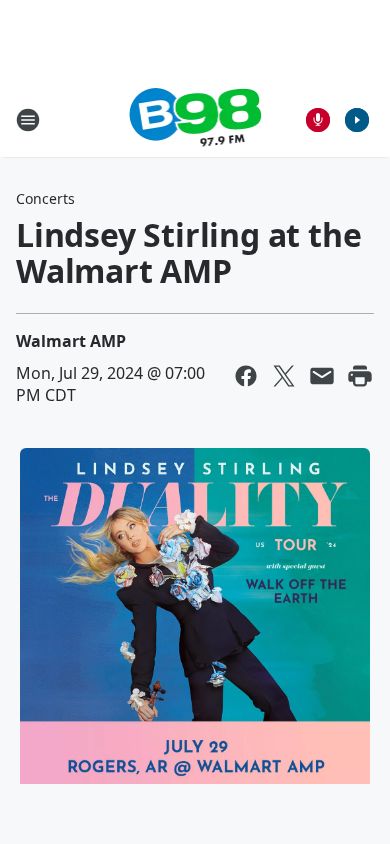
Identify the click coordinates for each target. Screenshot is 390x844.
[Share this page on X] (284, 376)
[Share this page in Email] (322, 376)
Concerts (45, 198)
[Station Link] (195, 119)
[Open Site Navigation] (28, 120)
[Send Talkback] (318, 120)
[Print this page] (360, 376)
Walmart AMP (71, 341)
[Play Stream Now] (357, 120)
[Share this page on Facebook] (246, 376)
